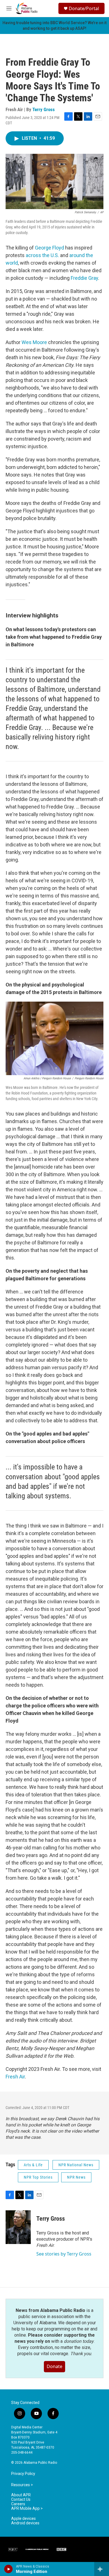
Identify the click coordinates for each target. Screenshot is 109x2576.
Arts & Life (33, 2165)
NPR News (76, 2177)
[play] (9, 2569)
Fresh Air (15, 2077)
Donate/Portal (84, 8)
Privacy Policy (23, 2474)
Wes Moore (34, 342)
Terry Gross (44, 109)
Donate (54, 2366)
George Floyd (49, 248)
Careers (18, 2504)
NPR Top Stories (38, 2177)
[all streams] (102, 2569)
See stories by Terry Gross (64, 2254)
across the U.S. (42, 255)
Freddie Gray (84, 278)
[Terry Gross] (18, 2227)
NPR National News (76, 2165)
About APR (21, 2495)
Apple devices (23, 2519)
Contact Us (21, 2500)
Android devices (25, 2523)
